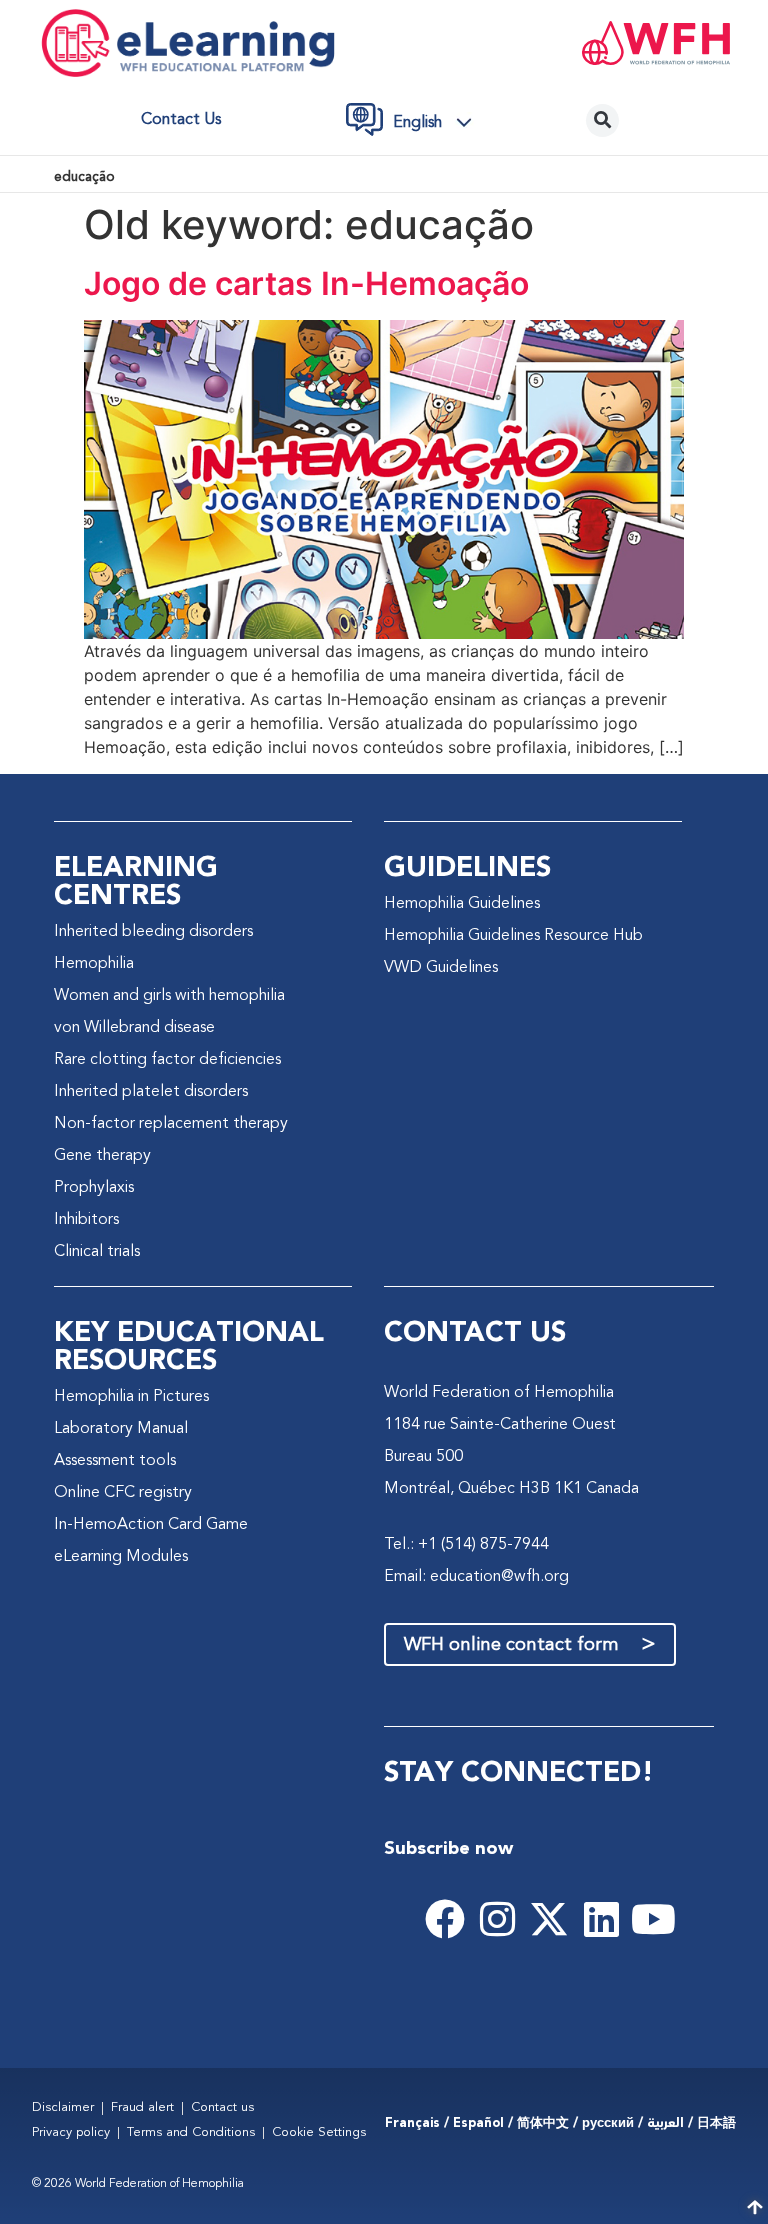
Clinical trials (97, 1252)
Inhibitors (86, 1220)
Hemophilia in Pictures (131, 1397)
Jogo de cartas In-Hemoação (306, 283)
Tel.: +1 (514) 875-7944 (466, 1545)
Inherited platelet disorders (151, 1092)
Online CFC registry (123, 1493)
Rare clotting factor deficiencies (167, 1060)
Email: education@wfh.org (476, 1577)
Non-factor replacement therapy (171, 1124)
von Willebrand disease (134, 1028)
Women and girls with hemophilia (169, 996)
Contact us (181, 120)
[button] (438, 123)
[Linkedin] (601, 1919)
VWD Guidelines (441, 968)
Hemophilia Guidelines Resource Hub (513, 936)
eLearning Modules (121, 1557)
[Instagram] (497, 1919)
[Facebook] (445, 1919)
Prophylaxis (94, 1188)
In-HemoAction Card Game (151, 1525)
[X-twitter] (549, 1919)
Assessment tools (115, 1461)
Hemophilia (94, 964)
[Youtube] (653, 1919)
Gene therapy (102, 1156)
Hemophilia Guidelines (462, 904)
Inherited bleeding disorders (153, 932)
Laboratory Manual (121, 1429)
